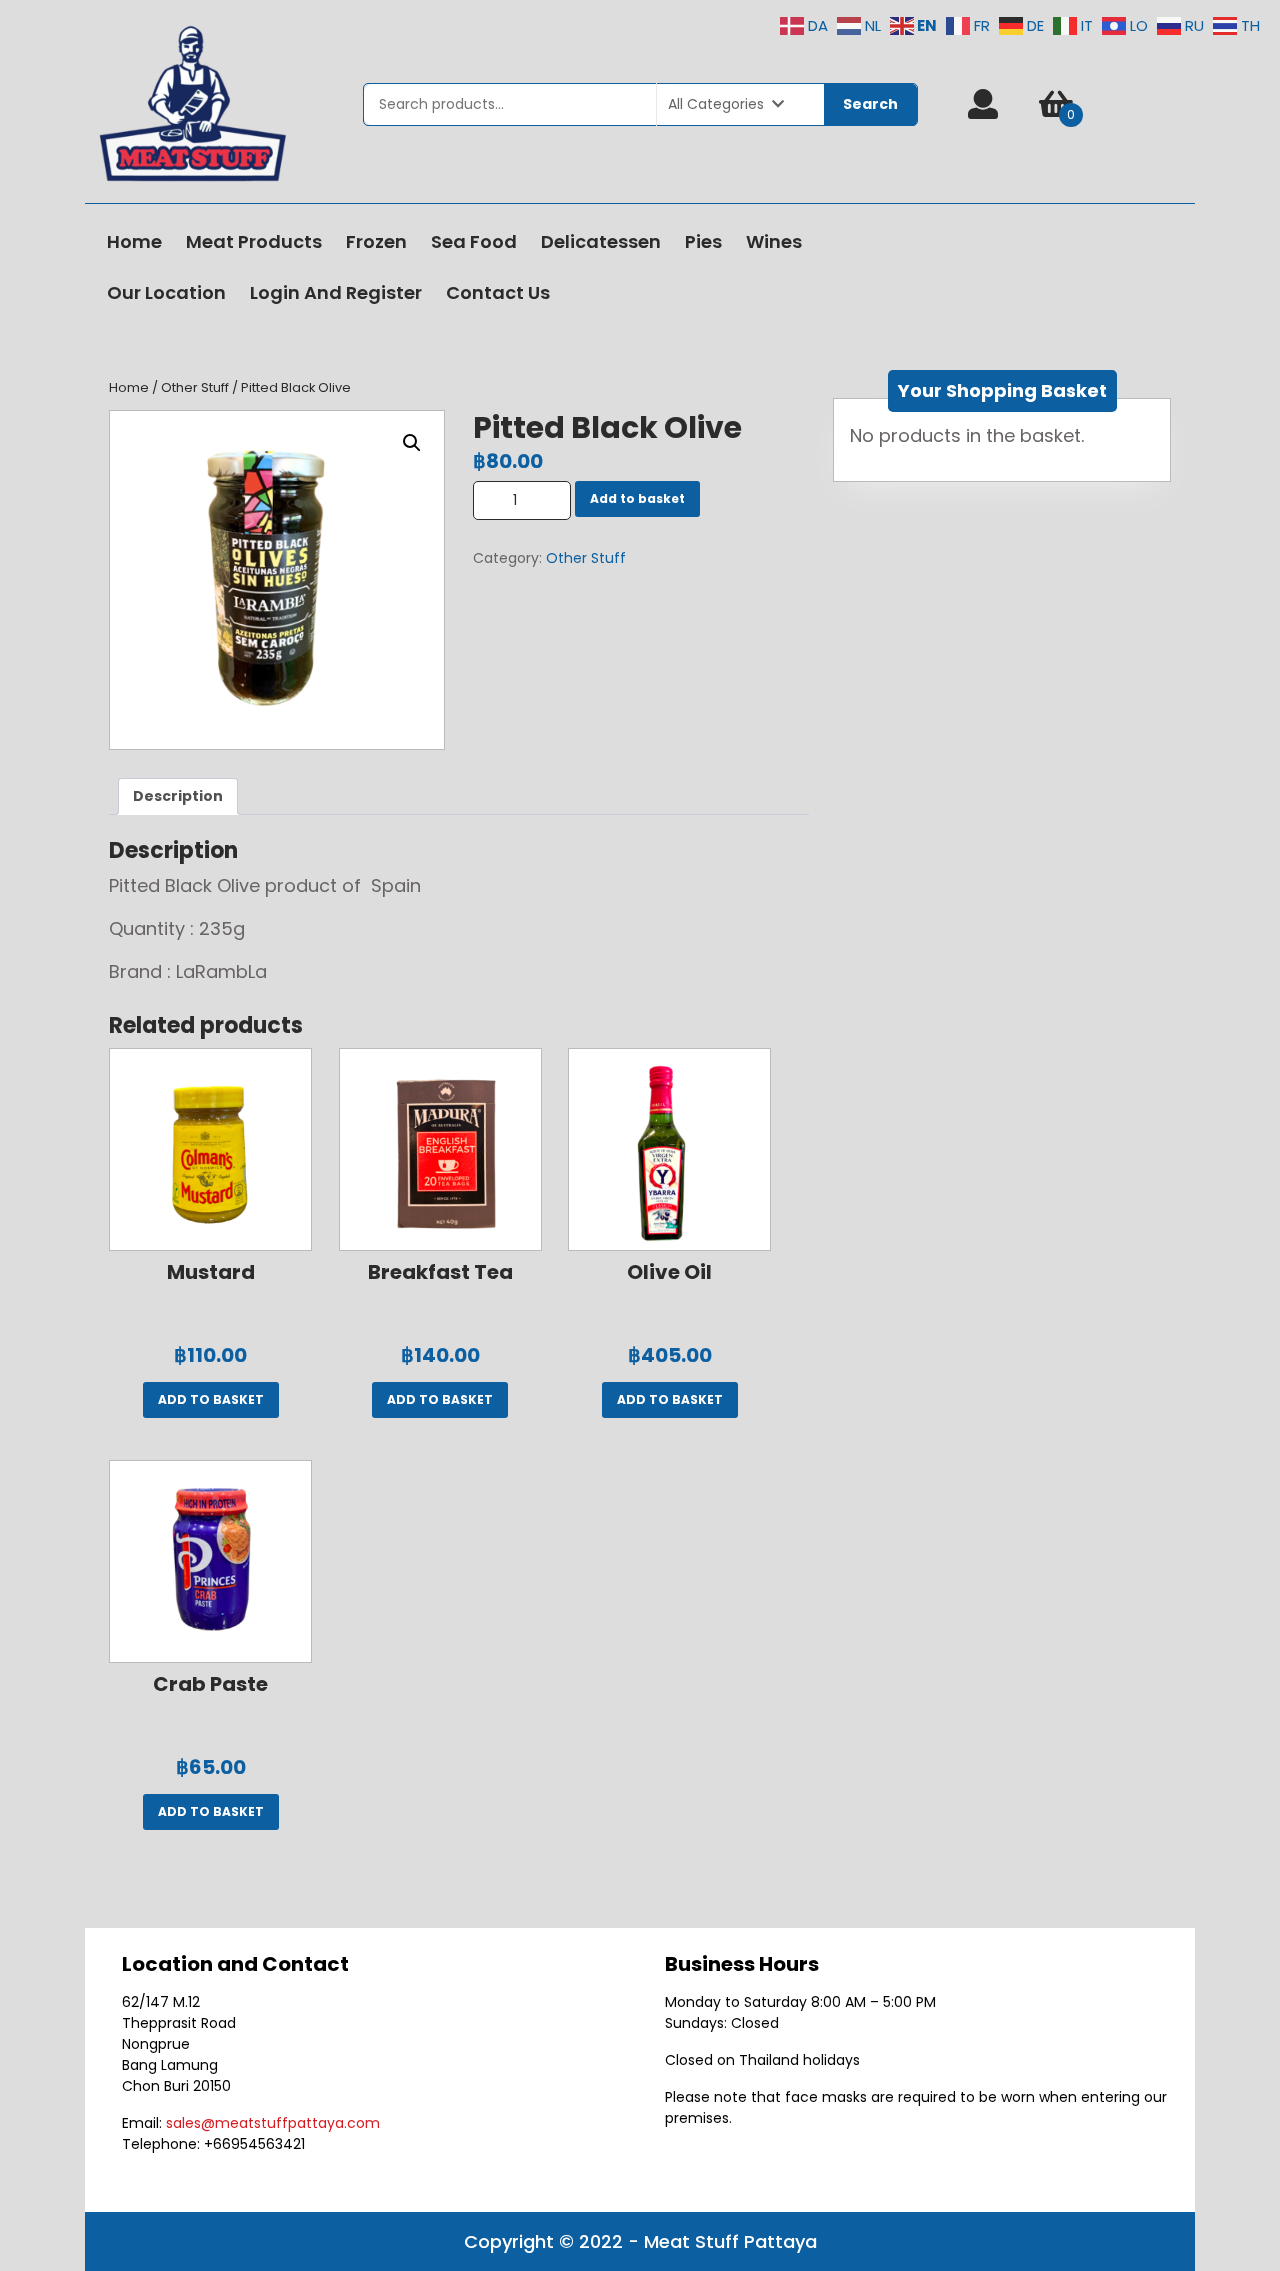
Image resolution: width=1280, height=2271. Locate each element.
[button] (412, 443)
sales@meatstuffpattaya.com (273, 2123)
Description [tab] (178, 796)
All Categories (716, 104)
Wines (774, 241)
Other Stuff (195, 387)
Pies (703, 241)
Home (134, 241)
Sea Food (474, 241)
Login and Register (336, 292)
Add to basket (637, 498)
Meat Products (254, 241)
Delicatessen (601, 241)
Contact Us (498, 292)
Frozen (376, 241)
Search (870, 104)
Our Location (166, 292)
